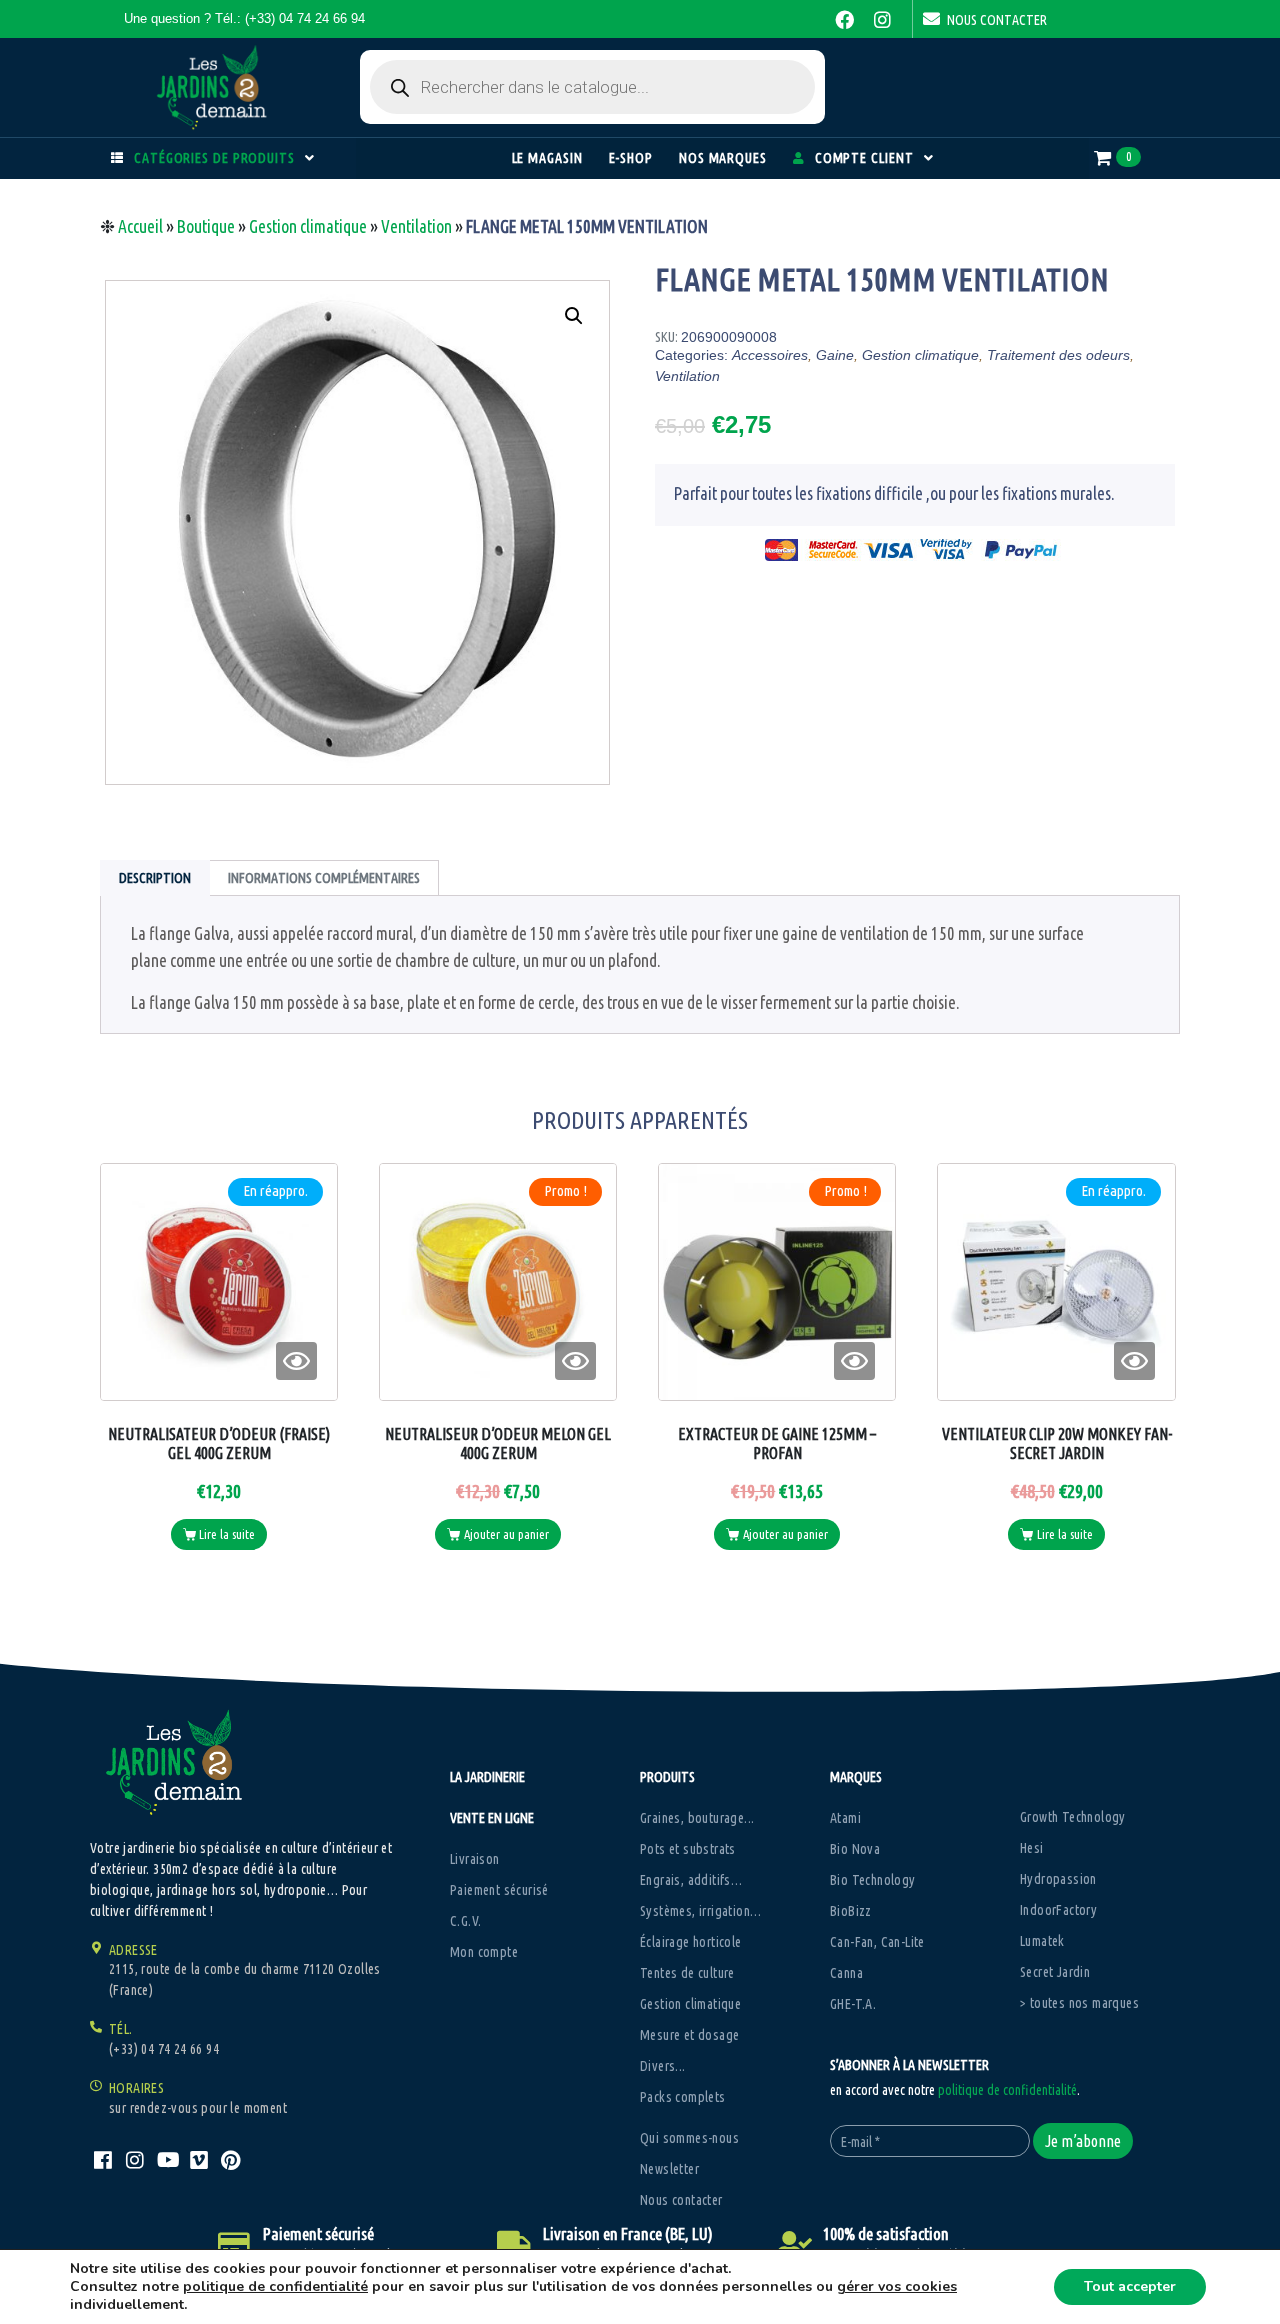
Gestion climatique (308, 226)
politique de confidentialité (1007, 2090)
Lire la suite (227, 1534)
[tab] (155, 878)
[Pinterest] (231, 2160)
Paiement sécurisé (318, 2233)
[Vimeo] (199, 2160)
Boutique (206, 226)
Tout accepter (1130, 2286)
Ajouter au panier (506, 1534)
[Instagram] (883, 19)
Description (155, 878)
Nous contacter (997, 20)
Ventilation (416, 226)
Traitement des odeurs (1058, 355)
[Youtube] (167, 2160)
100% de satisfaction (886, 2233)
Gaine (835, 355)
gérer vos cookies (897, 2287)
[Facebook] (845, 19)
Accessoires (770, 355)
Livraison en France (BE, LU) (628, 2233)
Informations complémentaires (324, 878)
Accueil (140, 226)
